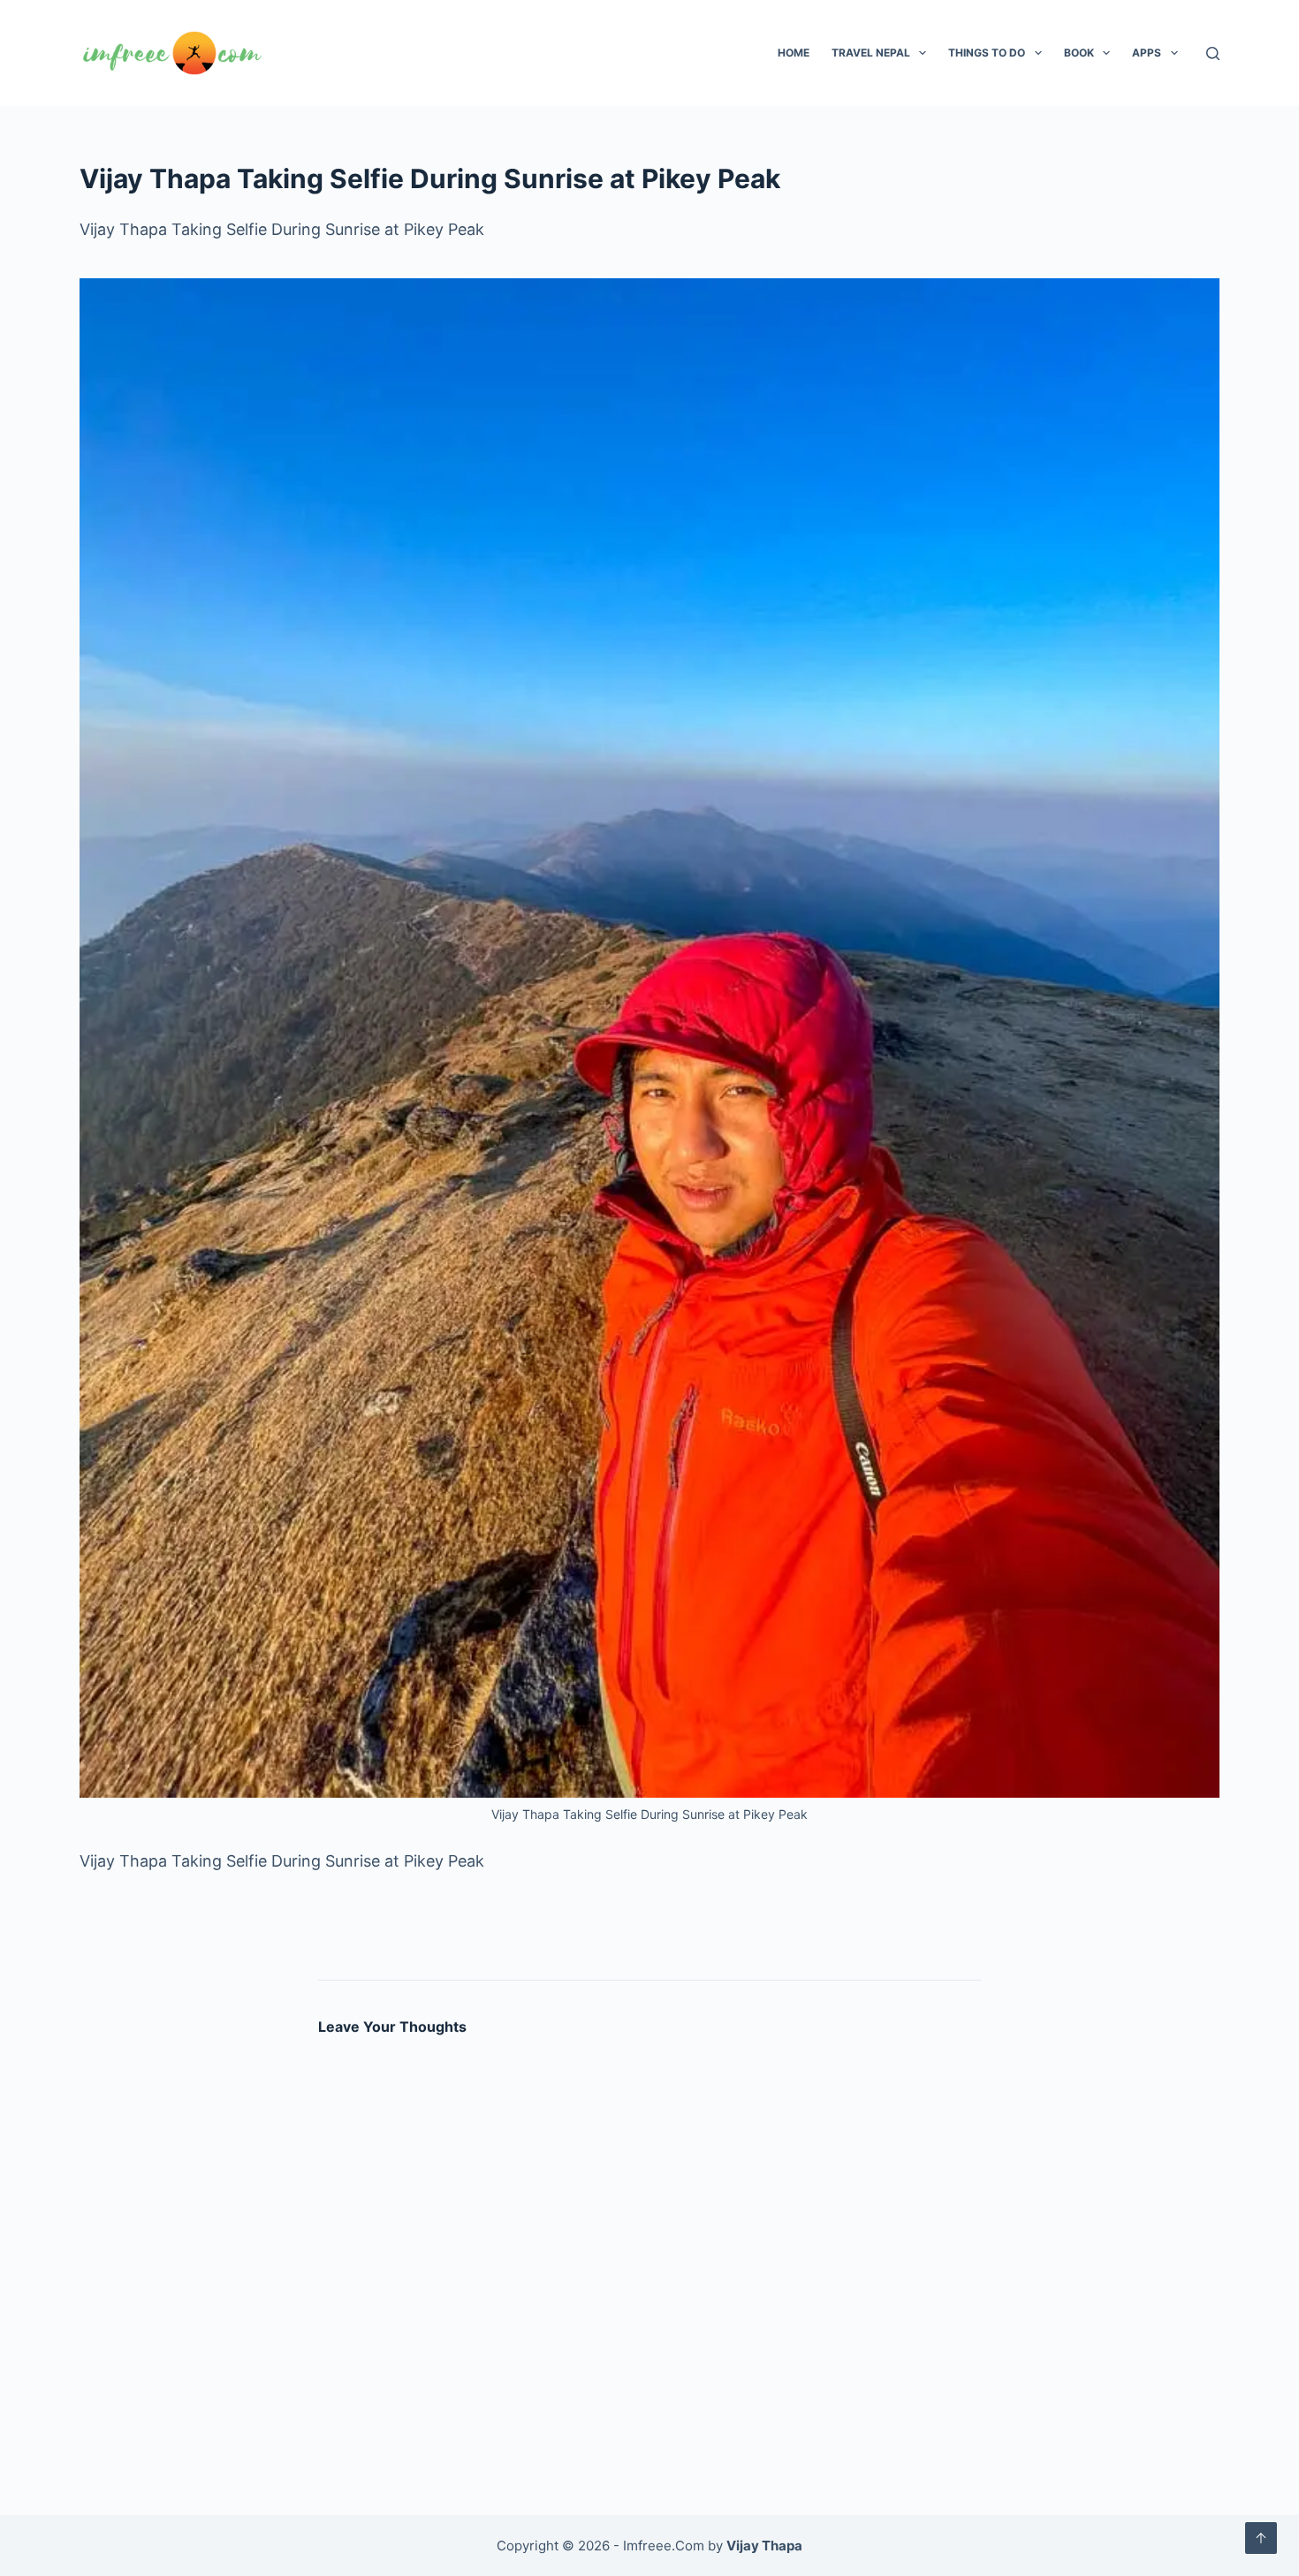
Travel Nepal (871, 53)
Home (794, 53)
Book (1079, 53)
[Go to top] (1261, 2538)
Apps (1147, 53)
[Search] (1213, 53)
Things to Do (987, 53)
